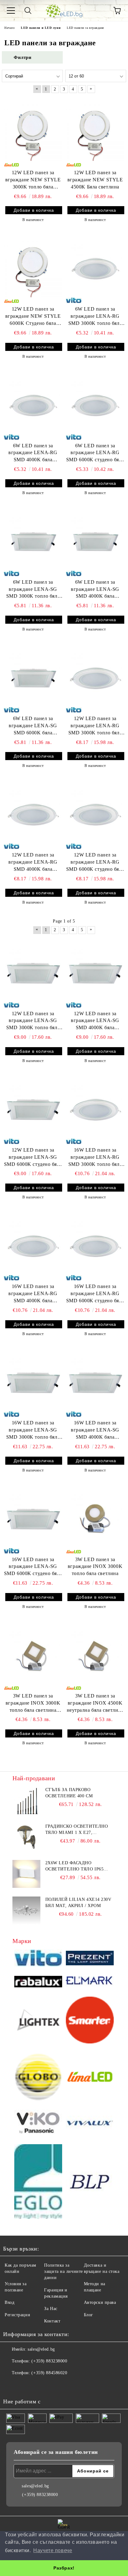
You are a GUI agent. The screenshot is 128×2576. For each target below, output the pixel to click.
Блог (89, 2315)
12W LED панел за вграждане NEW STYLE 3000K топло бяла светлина (33, 180)
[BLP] (90, 2182)
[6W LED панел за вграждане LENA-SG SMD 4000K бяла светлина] (95, 541)
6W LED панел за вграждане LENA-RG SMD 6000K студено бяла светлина (95, 453)
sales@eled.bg (41, 2349)
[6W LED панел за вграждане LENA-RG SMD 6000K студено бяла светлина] (95, 405)
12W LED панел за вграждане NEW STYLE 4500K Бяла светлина (95, 180)
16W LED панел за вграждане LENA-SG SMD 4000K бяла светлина (95, 1430)
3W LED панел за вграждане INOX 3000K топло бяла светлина (95, 1567)
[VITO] (38, 1959)
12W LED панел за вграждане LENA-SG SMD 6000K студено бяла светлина (33, 1158)
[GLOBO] (38, 2078)
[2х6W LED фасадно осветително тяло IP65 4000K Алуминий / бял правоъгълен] (26, 1874)
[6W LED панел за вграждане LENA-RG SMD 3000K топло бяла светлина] (95, 268)
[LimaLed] (90, 2078)
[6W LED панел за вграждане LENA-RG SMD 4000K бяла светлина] (33, 405)
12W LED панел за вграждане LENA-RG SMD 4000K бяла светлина (33, 863)
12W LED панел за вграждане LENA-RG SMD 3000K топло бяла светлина (95, 726)
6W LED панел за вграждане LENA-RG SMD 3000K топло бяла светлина (95, 317)
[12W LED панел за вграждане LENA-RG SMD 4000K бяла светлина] (33, 814)
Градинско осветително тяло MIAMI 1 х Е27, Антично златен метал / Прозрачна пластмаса (77, 1830)
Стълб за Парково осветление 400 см (69, 1793)
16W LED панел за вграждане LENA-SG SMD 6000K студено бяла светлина (33, 1567)
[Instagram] (25, 2385)
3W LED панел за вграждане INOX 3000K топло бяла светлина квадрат (33, 1704)
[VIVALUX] (90, 2123)
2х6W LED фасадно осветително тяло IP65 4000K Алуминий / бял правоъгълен (75, 1866)
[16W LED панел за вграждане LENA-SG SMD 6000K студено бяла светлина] (33, 1519)
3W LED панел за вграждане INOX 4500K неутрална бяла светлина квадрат (95, 1704)
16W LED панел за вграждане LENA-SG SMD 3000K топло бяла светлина (33, 1430)
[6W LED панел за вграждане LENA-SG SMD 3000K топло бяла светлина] (33, 541)
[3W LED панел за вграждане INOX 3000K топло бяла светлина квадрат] (33, 1655)
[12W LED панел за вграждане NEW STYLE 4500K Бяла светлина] (95, 132)
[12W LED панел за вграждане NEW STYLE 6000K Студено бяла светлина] (33, 268)
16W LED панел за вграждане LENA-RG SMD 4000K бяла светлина (33, 1294)
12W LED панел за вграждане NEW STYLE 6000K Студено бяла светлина (33, 317)
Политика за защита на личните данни (64, 2271)
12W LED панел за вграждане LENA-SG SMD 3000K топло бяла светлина (33, 1021)
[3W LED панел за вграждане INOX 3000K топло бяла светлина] (95, 1519)
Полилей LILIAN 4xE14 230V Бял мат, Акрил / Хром (78, 1903)
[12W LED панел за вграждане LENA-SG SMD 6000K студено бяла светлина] (33, 1109)
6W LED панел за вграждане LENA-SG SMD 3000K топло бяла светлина (33, 590)
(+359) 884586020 (49, 2373)
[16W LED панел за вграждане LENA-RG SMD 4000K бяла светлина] (33, 1246)
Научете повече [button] (53, 2550)
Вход (9, 2302)
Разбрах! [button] (64, 2568)
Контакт (52, 2321)
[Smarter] (90, 2021)
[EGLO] (38, 2182)
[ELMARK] (90, 1982)
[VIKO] (38, 2123)
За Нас (51, 2309)
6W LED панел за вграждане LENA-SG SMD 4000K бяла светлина (95, 590)
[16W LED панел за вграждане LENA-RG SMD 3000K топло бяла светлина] (95, 1109)
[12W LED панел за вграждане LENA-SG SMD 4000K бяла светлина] (95, 973)
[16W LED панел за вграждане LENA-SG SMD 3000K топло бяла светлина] (33, 1382)
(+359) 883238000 (49, 2361)
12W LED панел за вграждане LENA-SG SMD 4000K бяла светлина (95, 1021)
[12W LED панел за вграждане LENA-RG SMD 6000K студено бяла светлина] (95, 814)
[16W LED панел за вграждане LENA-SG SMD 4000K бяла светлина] (95, 1382)
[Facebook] (11, 2385)
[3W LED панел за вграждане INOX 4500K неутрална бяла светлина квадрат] (95, 1655)
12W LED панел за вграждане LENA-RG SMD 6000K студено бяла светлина (95, 863)
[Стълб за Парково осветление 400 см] (26, 1801)
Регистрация (17, 2315)
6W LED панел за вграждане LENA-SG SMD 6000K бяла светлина (33, 726)
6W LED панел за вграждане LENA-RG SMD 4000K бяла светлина (33, 453)
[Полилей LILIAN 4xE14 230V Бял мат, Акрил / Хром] (26, 1910)
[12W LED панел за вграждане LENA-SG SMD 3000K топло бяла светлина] (33, 973)
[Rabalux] (38, 1983)
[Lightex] (38, 2021)
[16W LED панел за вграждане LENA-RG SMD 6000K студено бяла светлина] (95, 1246)
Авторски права (100, 2302)
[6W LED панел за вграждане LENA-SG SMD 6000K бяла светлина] (33, 678)
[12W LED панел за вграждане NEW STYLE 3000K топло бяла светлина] (33, 132)
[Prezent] (90, 1959)
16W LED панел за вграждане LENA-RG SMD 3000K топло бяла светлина (95, 1158)
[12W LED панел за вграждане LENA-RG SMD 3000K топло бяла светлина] (95, 678)
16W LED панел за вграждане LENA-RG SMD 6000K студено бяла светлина (95, 1294)
